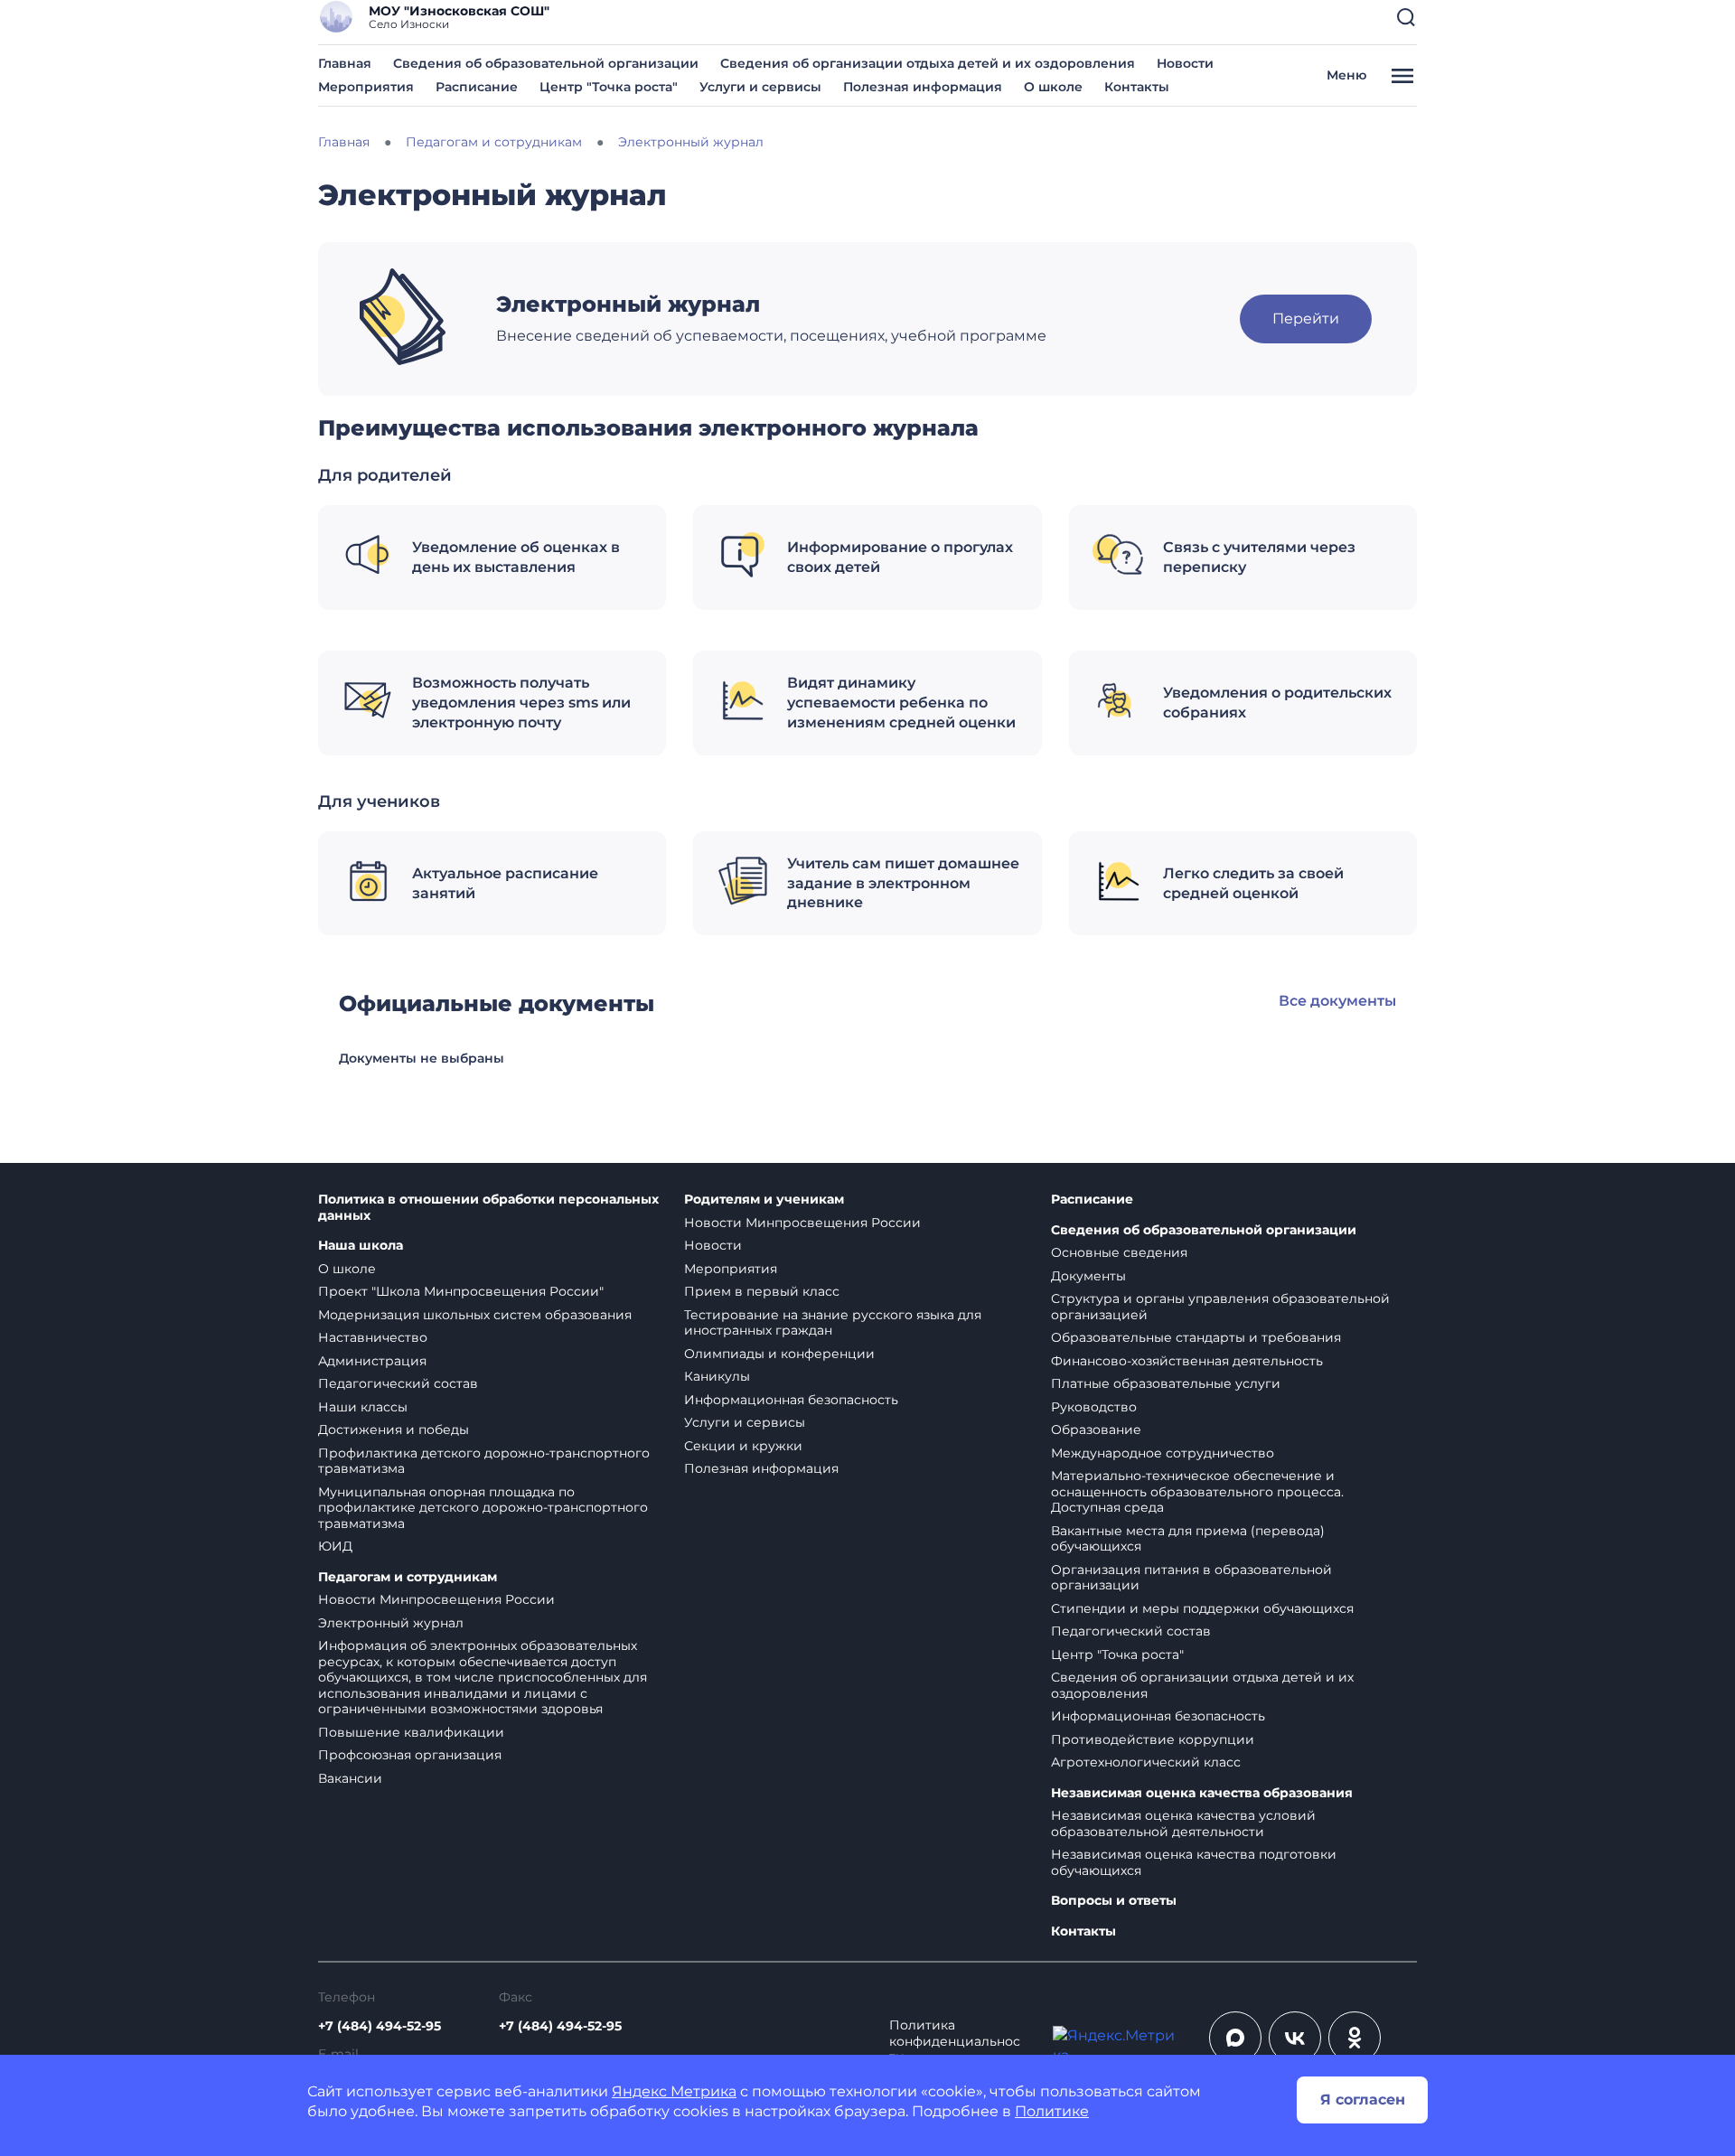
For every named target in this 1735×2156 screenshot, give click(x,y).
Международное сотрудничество (1163, 1453)
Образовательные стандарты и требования (1196, 1337)
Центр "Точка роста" (609, 87)
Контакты (1137, 87)
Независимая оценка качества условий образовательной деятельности (1183, 1823)
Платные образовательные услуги (1166, 1383)
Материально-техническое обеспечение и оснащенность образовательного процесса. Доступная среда (1197, 1491)
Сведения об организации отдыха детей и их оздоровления (928, 63)
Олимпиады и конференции (779, 1354)
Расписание (477, 87)
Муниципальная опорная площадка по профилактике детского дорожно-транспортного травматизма (483, 1508)
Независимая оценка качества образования (1202, 1793)
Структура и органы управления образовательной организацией (1220, 1307)
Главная (345, 63)
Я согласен (1363, 2100)
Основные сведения (1119, 1252)
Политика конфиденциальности (955, 2041)
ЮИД (335, 1546)
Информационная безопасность (791, 1400)
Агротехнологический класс (1146, 1762)
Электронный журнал (391, 1623)
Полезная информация (923, 87)
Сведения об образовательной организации (546, 63)
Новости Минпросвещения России (436, 1599)
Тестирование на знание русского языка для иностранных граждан (833, 1323)
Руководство (1094, 1407)
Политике (1052, 2111)
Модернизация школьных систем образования (475, 1315)
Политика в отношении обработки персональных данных (488, 1208)
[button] (1406, 17)
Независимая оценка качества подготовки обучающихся (1194, 1862)
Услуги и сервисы (760, 87)
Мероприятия (366, 87)
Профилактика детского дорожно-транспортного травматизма (484, 1461)
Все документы (1337, 1001)
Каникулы (717, 1376)
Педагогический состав (398, 1383)
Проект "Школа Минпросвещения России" (461, 1291)
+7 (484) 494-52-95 (380, 2026)
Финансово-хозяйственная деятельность (1187, 1361)
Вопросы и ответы (1114, 1901)
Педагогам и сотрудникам (408, 1577)
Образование (1096, 1430)
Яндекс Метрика (674, 2091)
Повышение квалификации (411, 1732)
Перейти (1306, 319)
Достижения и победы (394, 1430)
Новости (1185, 63)
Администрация (372, 1361)
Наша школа (361, 1246)
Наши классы (363, 1407)
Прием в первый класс (762, 1291)
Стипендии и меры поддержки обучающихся (1202, 1608)
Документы (1088, 1276)
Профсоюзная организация (410, 1755)
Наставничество (373, 1337)
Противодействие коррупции (1153, 1739)
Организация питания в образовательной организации (1191, 1578)
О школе (1053, 87)
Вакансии (350, 1778)
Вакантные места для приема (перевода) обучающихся (1188, 1539)
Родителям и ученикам (764, 1200)
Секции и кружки (743, 1446)
